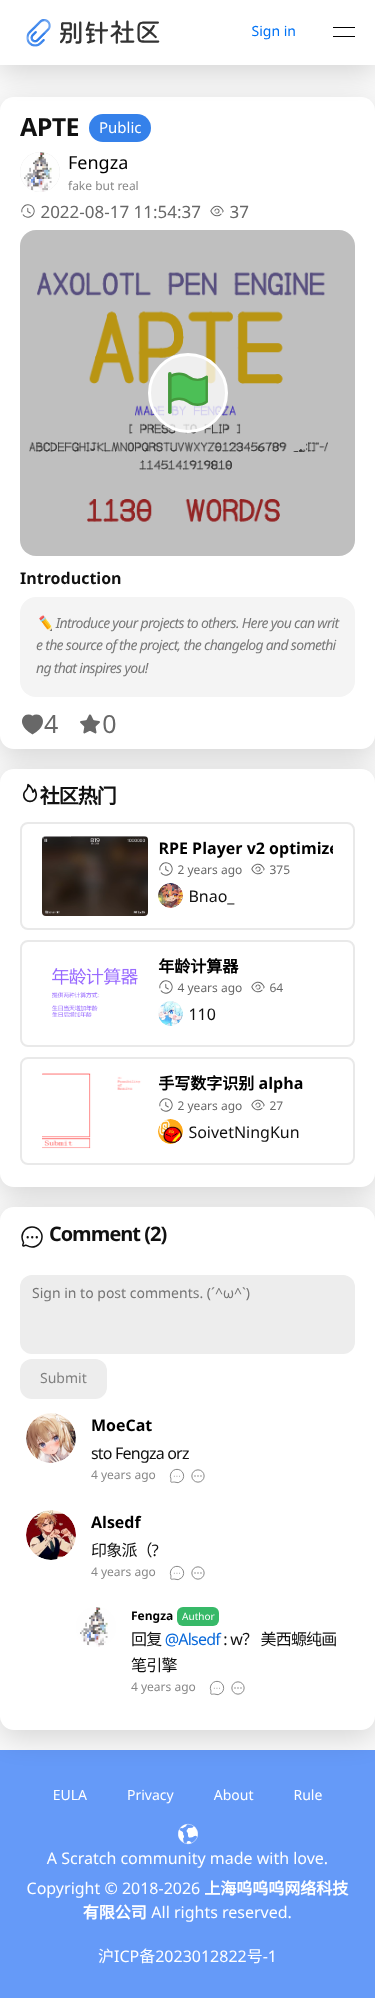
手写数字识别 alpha (230, 1083)
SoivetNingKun (243, 1132)
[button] (229, 211)
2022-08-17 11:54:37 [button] (120, 211)
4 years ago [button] (210, 987)
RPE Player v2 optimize (245, 848)
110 (201, 1014)
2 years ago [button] (210, 869)
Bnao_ (211, 896)
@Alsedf (192, 1639)
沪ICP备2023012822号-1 (187, 1956)
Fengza (98, 163)
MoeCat (121, 1425)
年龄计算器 (198, 966)
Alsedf (116, 1522)
